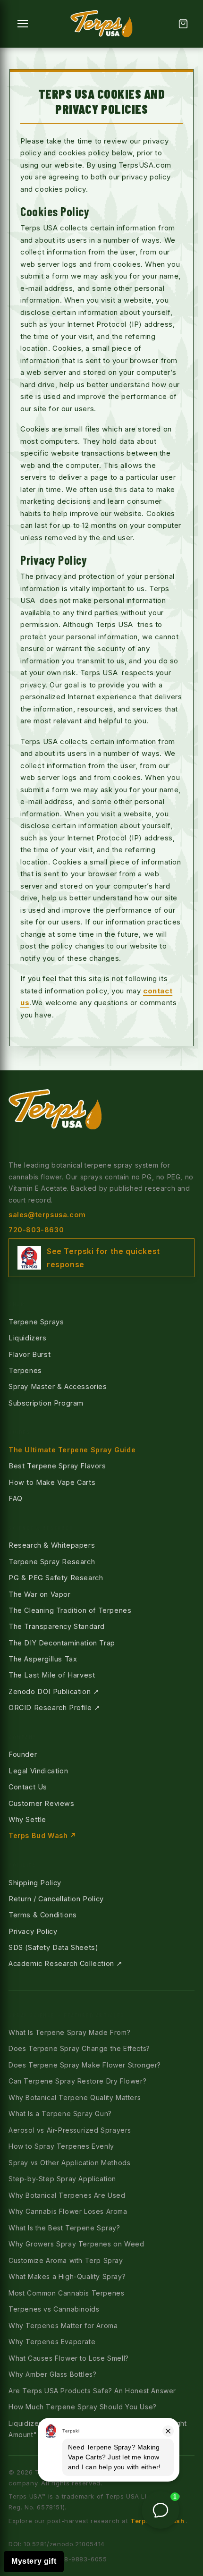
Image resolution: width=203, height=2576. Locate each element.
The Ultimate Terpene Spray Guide (72, 1450)
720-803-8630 (36, 1230)
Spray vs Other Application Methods (69, 2163)
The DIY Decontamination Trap (62, 1643)
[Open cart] (183, 24)
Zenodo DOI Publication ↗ (54, 1691)
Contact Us (28, 1787)
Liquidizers (28, 1338)
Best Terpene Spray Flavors (57, 1466)
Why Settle (27, 1819)
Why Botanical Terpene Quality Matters (75, 2097)
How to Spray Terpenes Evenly (61, 2146)
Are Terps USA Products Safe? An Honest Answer (92, 2391)
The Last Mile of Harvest (52, 1675)
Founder (23, 1754)
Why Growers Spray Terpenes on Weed (76, 2244)
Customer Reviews (42, 1803)
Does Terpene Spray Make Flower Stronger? (85, 2065)
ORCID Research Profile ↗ (54, 1707)
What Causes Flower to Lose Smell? (69, 2358)
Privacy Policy (33, 1931)
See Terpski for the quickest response (103, 1258)
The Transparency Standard (57, 1626)
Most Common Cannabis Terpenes (66, 2293)
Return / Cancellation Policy (56, 1899)
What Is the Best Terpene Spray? (64, 2228)
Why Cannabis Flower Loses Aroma (68, 2211)
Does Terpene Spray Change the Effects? (79, 2048)
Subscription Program (46, 1403)
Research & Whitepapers (52, 1545)
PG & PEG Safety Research (56, 1578)
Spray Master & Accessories (58, 1386)
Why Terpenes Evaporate (52, 2342)
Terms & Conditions (43, 1915)
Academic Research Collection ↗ (66, 1963)
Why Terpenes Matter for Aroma (63, 2326)
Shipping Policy (35, 1883)
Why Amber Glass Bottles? (52, 2374)
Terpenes (25, 1370)
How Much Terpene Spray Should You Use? (83, 2407)
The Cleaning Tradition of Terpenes (70, 1610)
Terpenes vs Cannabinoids (54, 2309)
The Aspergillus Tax (43, 1659)
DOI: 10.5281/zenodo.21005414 (57, 2544)
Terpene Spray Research (52, 1562)
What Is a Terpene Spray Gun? (60, 2114)
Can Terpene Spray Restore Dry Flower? (77, 2081)
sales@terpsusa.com (47, 1215)
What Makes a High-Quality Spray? (67, 2276)
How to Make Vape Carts (52, 1482)
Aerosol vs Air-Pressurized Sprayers (70, 2130)
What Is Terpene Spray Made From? (69, 2032)
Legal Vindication (38, 1771)
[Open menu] (23, 24)
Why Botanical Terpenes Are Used (67, 2195)
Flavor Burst (30, 1354)
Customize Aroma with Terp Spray (66, 2260)
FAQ (16, 1498)
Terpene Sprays (36, 1322)
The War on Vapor (40, 1594)
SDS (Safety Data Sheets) (53, 1947)
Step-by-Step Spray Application (62, 2179)
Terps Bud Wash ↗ (43, 1835)
